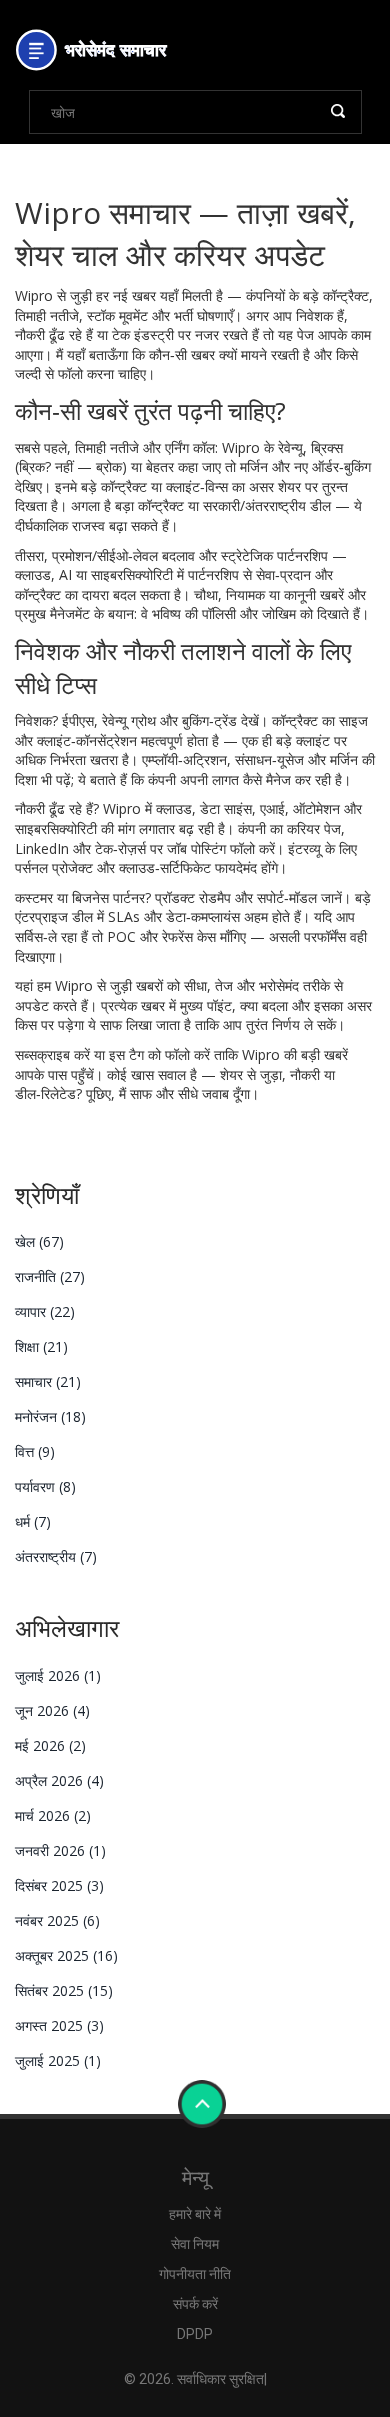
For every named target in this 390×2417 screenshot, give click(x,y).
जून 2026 (52, 1710)
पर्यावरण (45, 1486)
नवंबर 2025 (57, 1920)
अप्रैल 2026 (59, 1780)
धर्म (33, 1521)
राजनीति (50, 1276)
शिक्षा (41, 1346)
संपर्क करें (195, 2304)
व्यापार (45, 1311)
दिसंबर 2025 (59, 1885)
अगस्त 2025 (59, 2025)
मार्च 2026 (53, 1815)
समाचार (48, 1381)
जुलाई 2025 (58, 2060)
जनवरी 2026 (60, 1850)
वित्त (35, 1451)
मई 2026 (50, 1745)
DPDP (195, 2334)
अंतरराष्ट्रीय (56, 1556)
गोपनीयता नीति (195, 2274)
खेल (39, 1241)
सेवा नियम (195, 2244)
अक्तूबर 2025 (66, 1955)
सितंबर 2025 (64, 1990)
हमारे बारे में (195, 2214)
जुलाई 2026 (58, 1675)
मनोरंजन (50, 1416)
